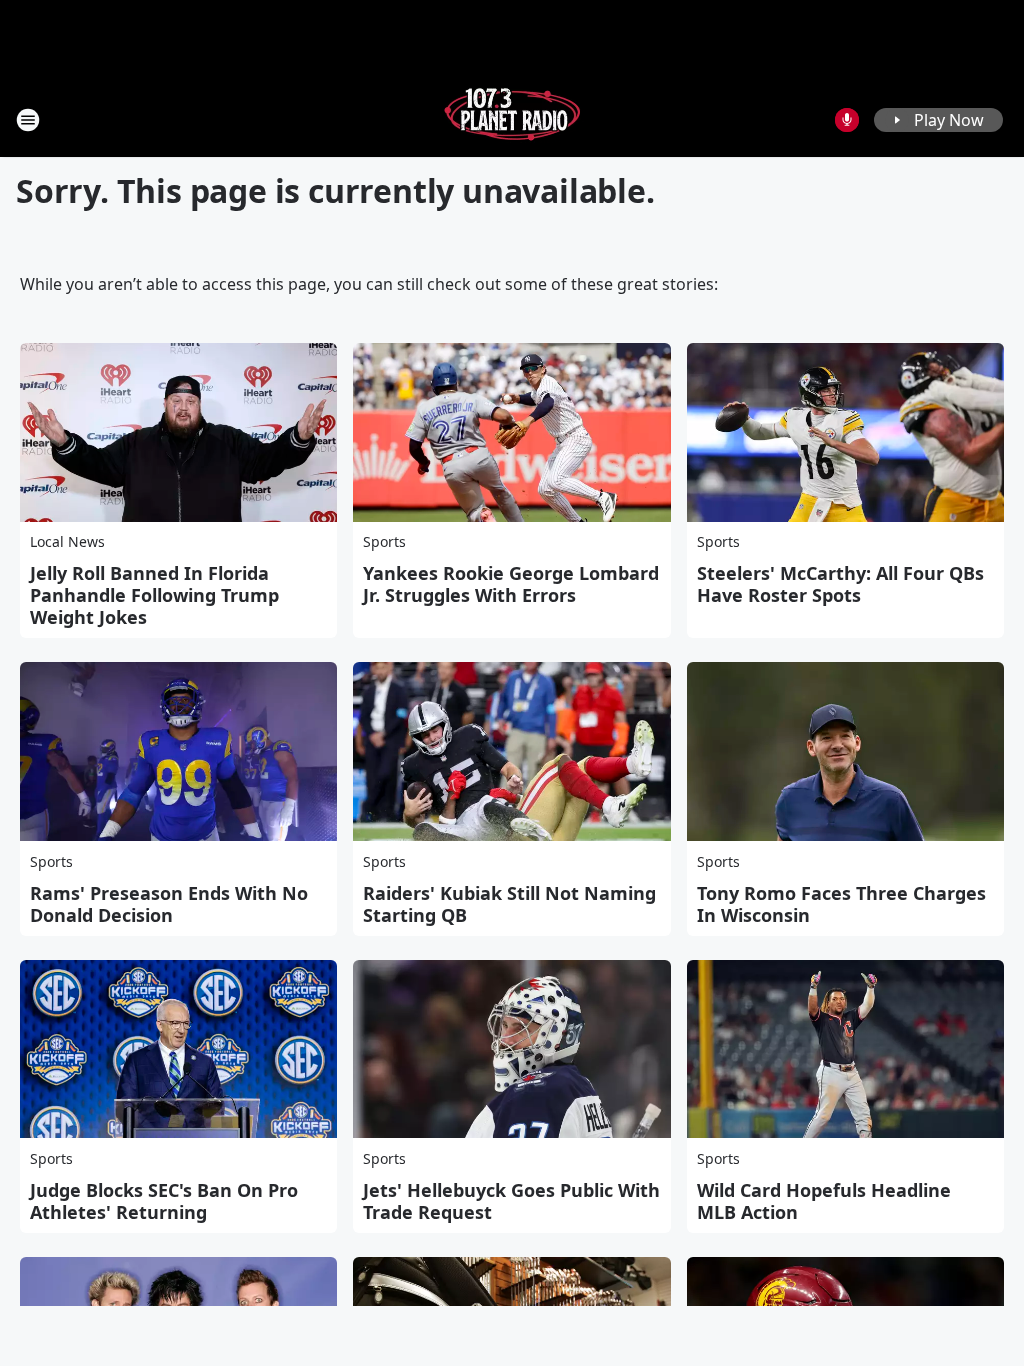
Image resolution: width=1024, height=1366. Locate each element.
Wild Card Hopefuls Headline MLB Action (824, 1201)
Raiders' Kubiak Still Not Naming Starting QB (509, 904)
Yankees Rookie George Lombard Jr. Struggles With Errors (511, 584)
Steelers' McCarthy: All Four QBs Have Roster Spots (840, 584)
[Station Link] (512, 119)
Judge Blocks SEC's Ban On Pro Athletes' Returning (164, 1201)
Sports (384, 541)
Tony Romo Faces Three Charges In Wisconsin (841, 904)
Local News (67, 541)
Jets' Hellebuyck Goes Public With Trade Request (511, 1201)
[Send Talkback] (847, 120)
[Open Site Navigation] (28, 120)
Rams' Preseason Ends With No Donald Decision (169, 904)
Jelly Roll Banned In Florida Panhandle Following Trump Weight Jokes (154, 595)
